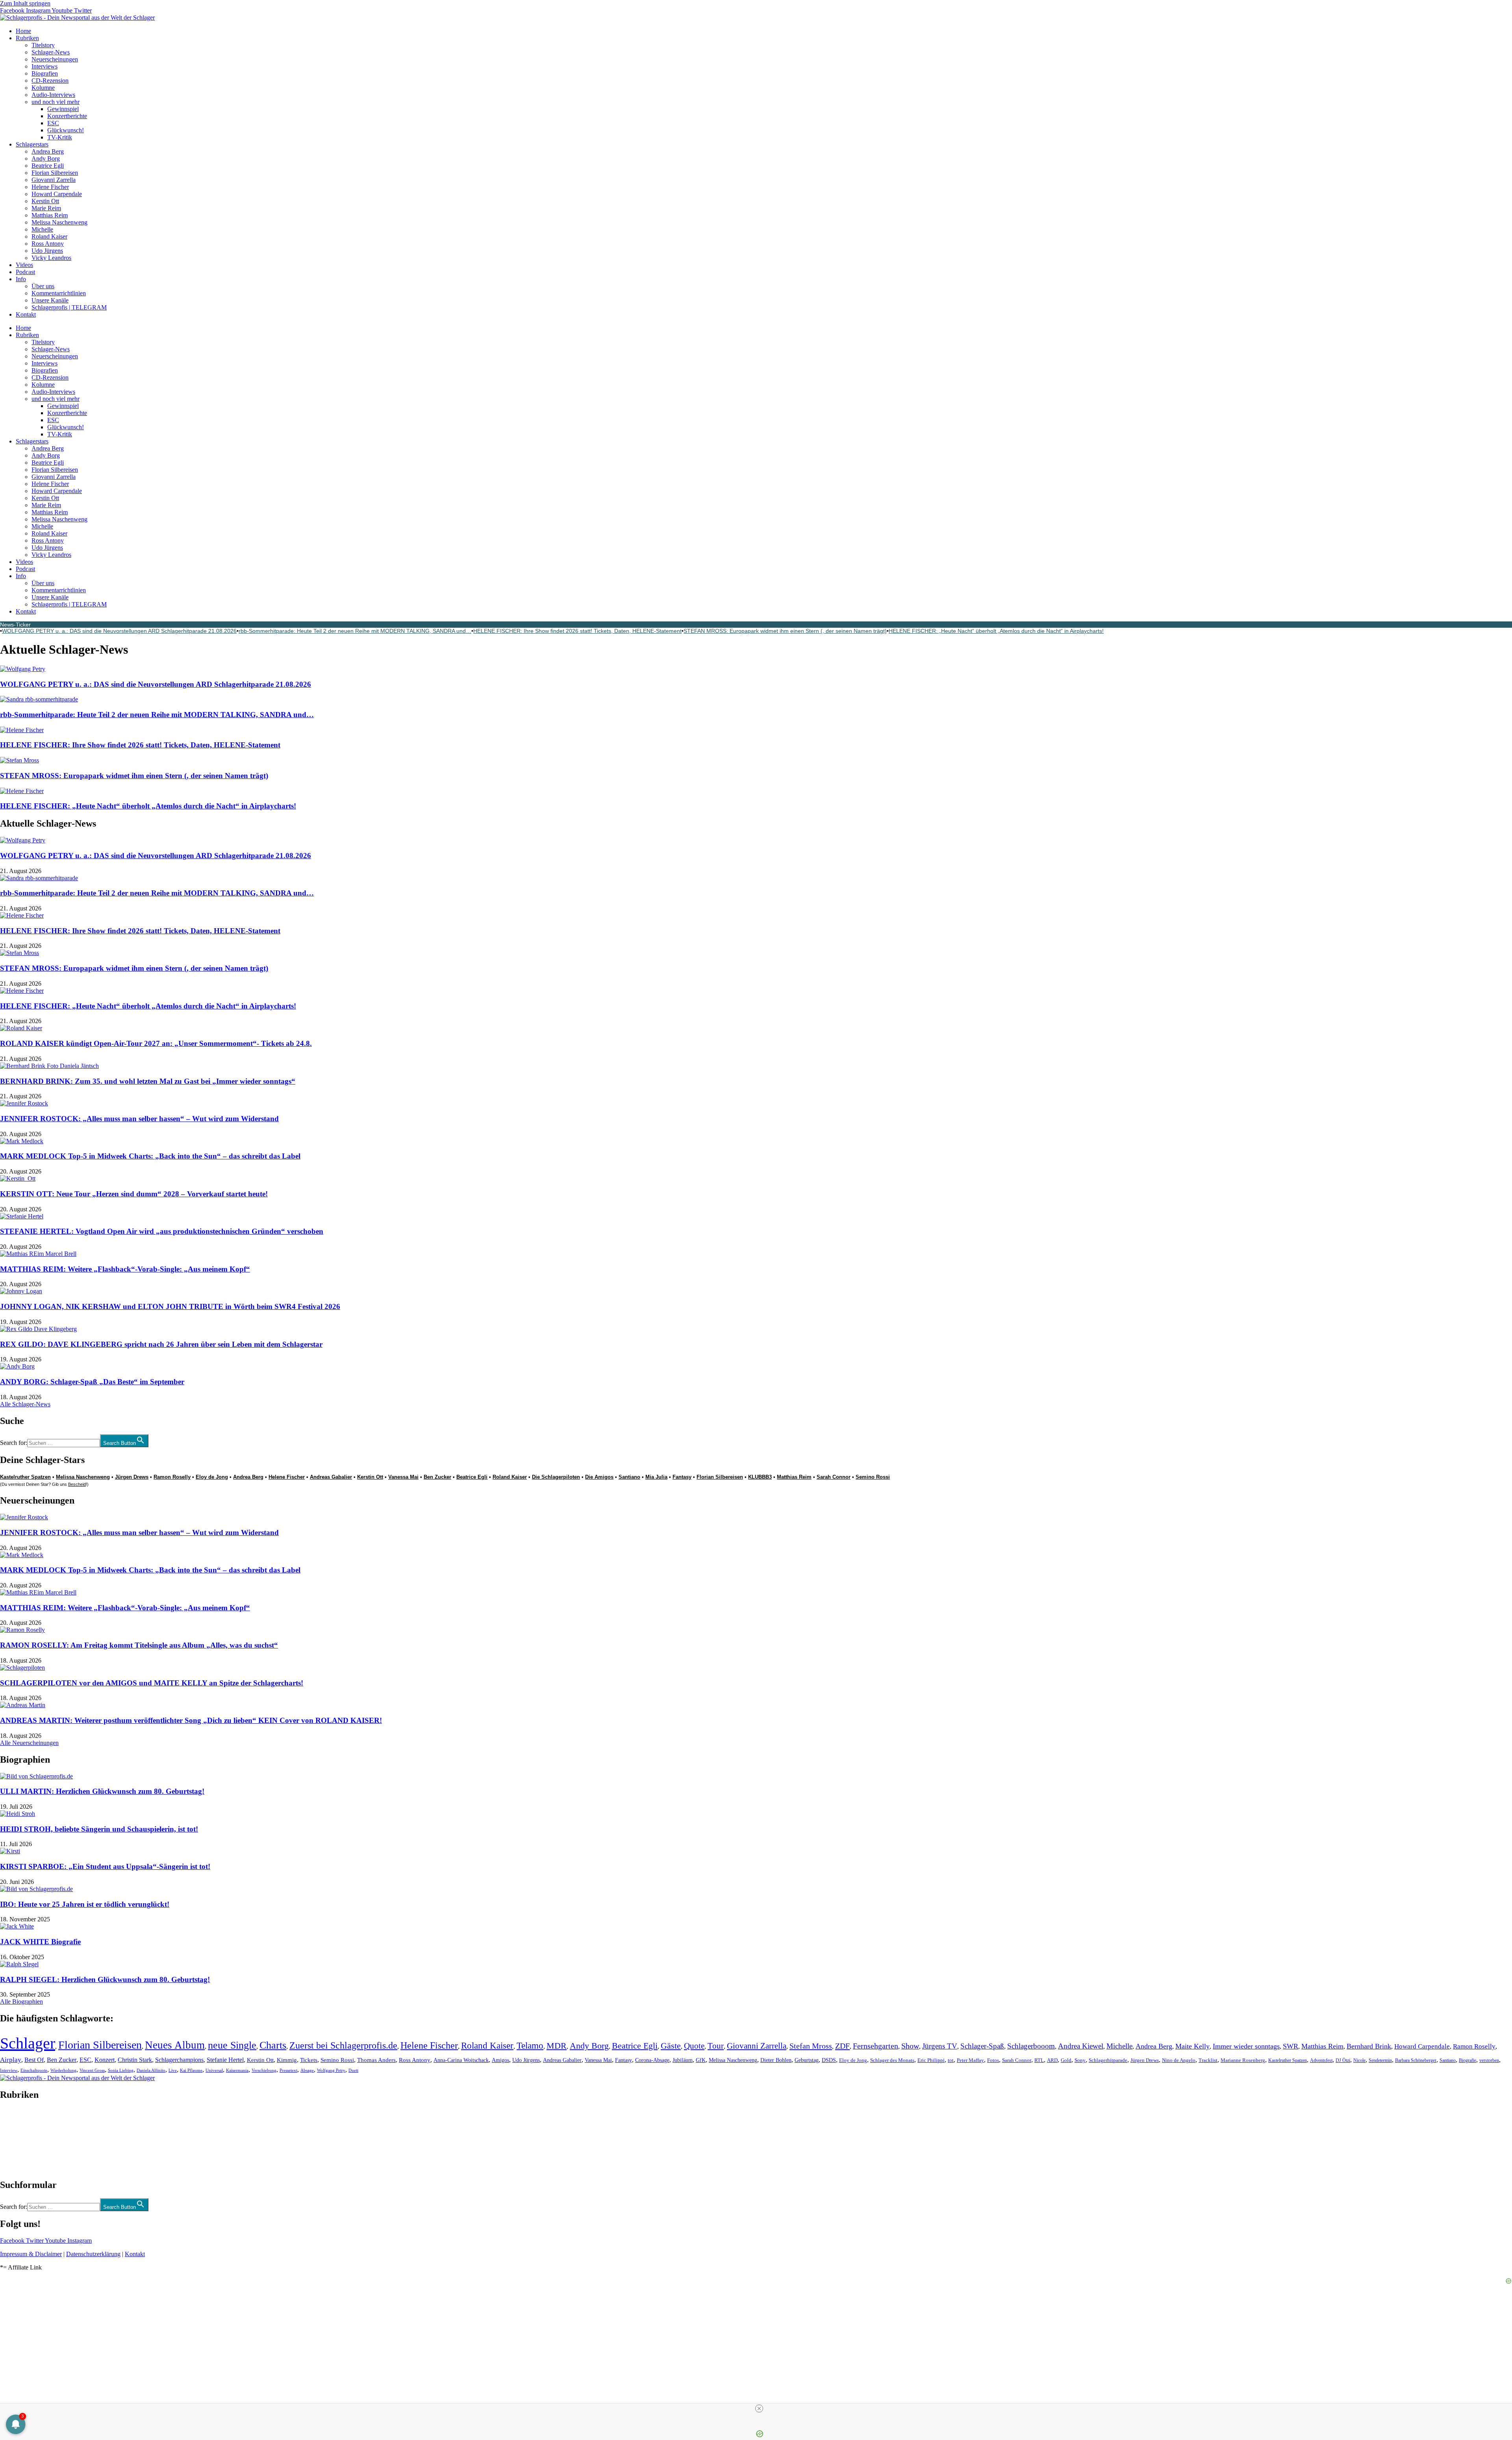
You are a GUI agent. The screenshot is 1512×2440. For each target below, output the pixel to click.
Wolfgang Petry (331, 2070)
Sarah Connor (834, 1477)
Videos (24, 265)
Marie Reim (46, 208)
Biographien (15, 2140)
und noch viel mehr (56, 102)
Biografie (1468, 2061)
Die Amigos (599, 1477)
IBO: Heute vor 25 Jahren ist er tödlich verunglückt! (85, 1904)
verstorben (1489, 2061)
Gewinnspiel (63, 109)
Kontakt (26, 314)
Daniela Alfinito (151, 2070)
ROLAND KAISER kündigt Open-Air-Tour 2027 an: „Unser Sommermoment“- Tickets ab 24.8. (156, 1043)
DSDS (829, 2060)
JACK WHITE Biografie (40, 1942)
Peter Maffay (970, 2060)
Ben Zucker (437, 1477)
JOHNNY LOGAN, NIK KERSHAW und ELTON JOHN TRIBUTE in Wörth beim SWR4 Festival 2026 (170, 1306)
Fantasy (682, 1477)
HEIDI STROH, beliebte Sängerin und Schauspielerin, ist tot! (99, 1829)
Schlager (28, 2043)
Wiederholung (63, 2070)
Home (23, 31)
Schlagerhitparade (1108, 2060)
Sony (1080, 2060)
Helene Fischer (50, 187)
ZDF (842, 2046)
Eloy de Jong (212, 1477)
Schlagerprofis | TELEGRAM (69, 307)
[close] (759, 2408)
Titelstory (43, 45)
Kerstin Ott (45, 201)
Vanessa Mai (403, 1477)
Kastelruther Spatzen (25, 1477)
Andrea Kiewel (1081, 2046)
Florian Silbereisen (55, 173)
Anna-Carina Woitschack (461, 2060)
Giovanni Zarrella (54, 180)
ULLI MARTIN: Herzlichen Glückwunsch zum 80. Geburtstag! (102, 1791)
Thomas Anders (376, 2060)
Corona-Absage (652, 2060)
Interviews (44, 66)
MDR (557, 2046)
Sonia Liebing (121, 2070)
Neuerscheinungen (55, 59)
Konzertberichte (67, 116)
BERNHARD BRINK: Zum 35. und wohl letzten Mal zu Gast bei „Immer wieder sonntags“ (148, 1081)
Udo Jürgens (47, 251)
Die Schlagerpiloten (556, 1477)
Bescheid (77, 1484)
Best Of (34, 2060)
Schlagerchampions (179, 2060)
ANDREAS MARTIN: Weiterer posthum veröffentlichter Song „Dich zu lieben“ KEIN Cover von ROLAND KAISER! (191, 1720)
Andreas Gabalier (331, 1477)
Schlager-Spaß (982, 2046)
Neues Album (175, 2045)
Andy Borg (46, 159)
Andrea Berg (48, 151)
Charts (273, 2045)
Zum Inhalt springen (25, 3)
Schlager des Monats (892, 2060)
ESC (53, 123)
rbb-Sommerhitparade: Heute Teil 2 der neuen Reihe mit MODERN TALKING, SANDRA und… (355, 631)
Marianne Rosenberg (1243, 2060)
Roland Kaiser (49, 236)
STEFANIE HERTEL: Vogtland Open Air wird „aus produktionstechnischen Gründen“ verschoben (162, 1231)
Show (910, 2046)
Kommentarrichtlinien (59, 293)
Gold (1066, 2060)
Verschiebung (264, 2070)
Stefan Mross (811, 2046)
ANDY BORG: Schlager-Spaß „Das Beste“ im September (92, 1382)
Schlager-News (51, 52)
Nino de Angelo (1179, 2060)
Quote (694, 2046)
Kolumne (43, 88)
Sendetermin (1380, 2060)
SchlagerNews (18, 2118)
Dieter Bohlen (776, 2060)
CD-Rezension (50, 81)
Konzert (105, 2060)
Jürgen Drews (132, 1477)
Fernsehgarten (876, 2046)
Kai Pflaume (191, 2070)
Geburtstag (807, 2060)
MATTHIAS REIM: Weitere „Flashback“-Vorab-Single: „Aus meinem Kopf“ (125, 1269)
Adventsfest (1321, 2060)
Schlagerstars (32, 144)
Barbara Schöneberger (1416, 2061)
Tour (716, 2046)
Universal (214, 2070)
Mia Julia (656, 1477)
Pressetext (288, 2070)
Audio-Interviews (53, 95)
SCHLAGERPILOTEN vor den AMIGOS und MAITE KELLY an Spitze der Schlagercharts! (152, 1683)
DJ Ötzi (1343, 2060)
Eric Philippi (931, 2060)
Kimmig (287, 2060)
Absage (307, 2070)
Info (21, 279)
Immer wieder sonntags (1246, 2046)
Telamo (530, 2046)
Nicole (1359, 2060)
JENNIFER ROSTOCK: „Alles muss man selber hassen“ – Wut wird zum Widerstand (139, 1119)
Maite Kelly (1192, 2046)
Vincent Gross (92, 2070)
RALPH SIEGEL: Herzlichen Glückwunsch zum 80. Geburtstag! (105, 1979)
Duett (353, 2070)
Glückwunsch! (66, 130)
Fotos (993, 2060)
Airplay (11, 2060)
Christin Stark (135, 2060)
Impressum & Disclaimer (31, 2254)
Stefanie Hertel (225, 2060)
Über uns (43, 286)
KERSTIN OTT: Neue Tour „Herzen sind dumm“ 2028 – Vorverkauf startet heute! (134, 1194)
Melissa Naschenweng (59, 222)
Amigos (500, 2060)
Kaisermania (237, 2070)
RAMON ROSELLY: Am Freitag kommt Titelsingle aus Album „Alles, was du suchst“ (139, 1645)
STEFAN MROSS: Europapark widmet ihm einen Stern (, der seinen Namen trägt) (785, 631)
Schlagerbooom (1031, 2046)
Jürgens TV (940, 2046)
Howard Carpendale (57, 194)
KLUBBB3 (760, 1477)
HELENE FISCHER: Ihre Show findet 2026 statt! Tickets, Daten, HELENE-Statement (577, 631)
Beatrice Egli (48, 166)
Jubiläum (683, 2060)
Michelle (42, 229)
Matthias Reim (50, 215)
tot (951, 2060)
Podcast (25, 272)
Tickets (309, 2060)
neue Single (232, 2045)
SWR (1291, 2046)
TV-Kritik (60, 137)
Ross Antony (48, 244)
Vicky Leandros (51, 258)
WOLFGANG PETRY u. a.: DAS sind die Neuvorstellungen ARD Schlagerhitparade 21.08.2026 (119, 631)
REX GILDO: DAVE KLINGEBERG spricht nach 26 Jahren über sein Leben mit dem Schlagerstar (161, 1344)
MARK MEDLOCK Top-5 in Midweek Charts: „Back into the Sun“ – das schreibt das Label (150, 1156)
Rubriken (27, 38)
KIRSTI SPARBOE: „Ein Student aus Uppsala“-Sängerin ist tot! (105, 1866)
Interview (9, 2070)
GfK (701, 2060)
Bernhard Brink (1369, 2046)
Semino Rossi (873, 1477)
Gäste (671, 2046)
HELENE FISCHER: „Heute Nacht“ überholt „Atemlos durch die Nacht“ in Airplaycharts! (996, 631)
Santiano (629, 1477)
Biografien (45, 73)
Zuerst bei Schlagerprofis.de (343, 2045)
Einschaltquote (34, 2070)
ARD (1052, 2060)
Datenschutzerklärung (93, 2254)
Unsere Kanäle (50, 300)
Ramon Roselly (172, 1477)
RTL (1039, 2060)
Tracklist (1208, 2060)
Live (173, 2070)
